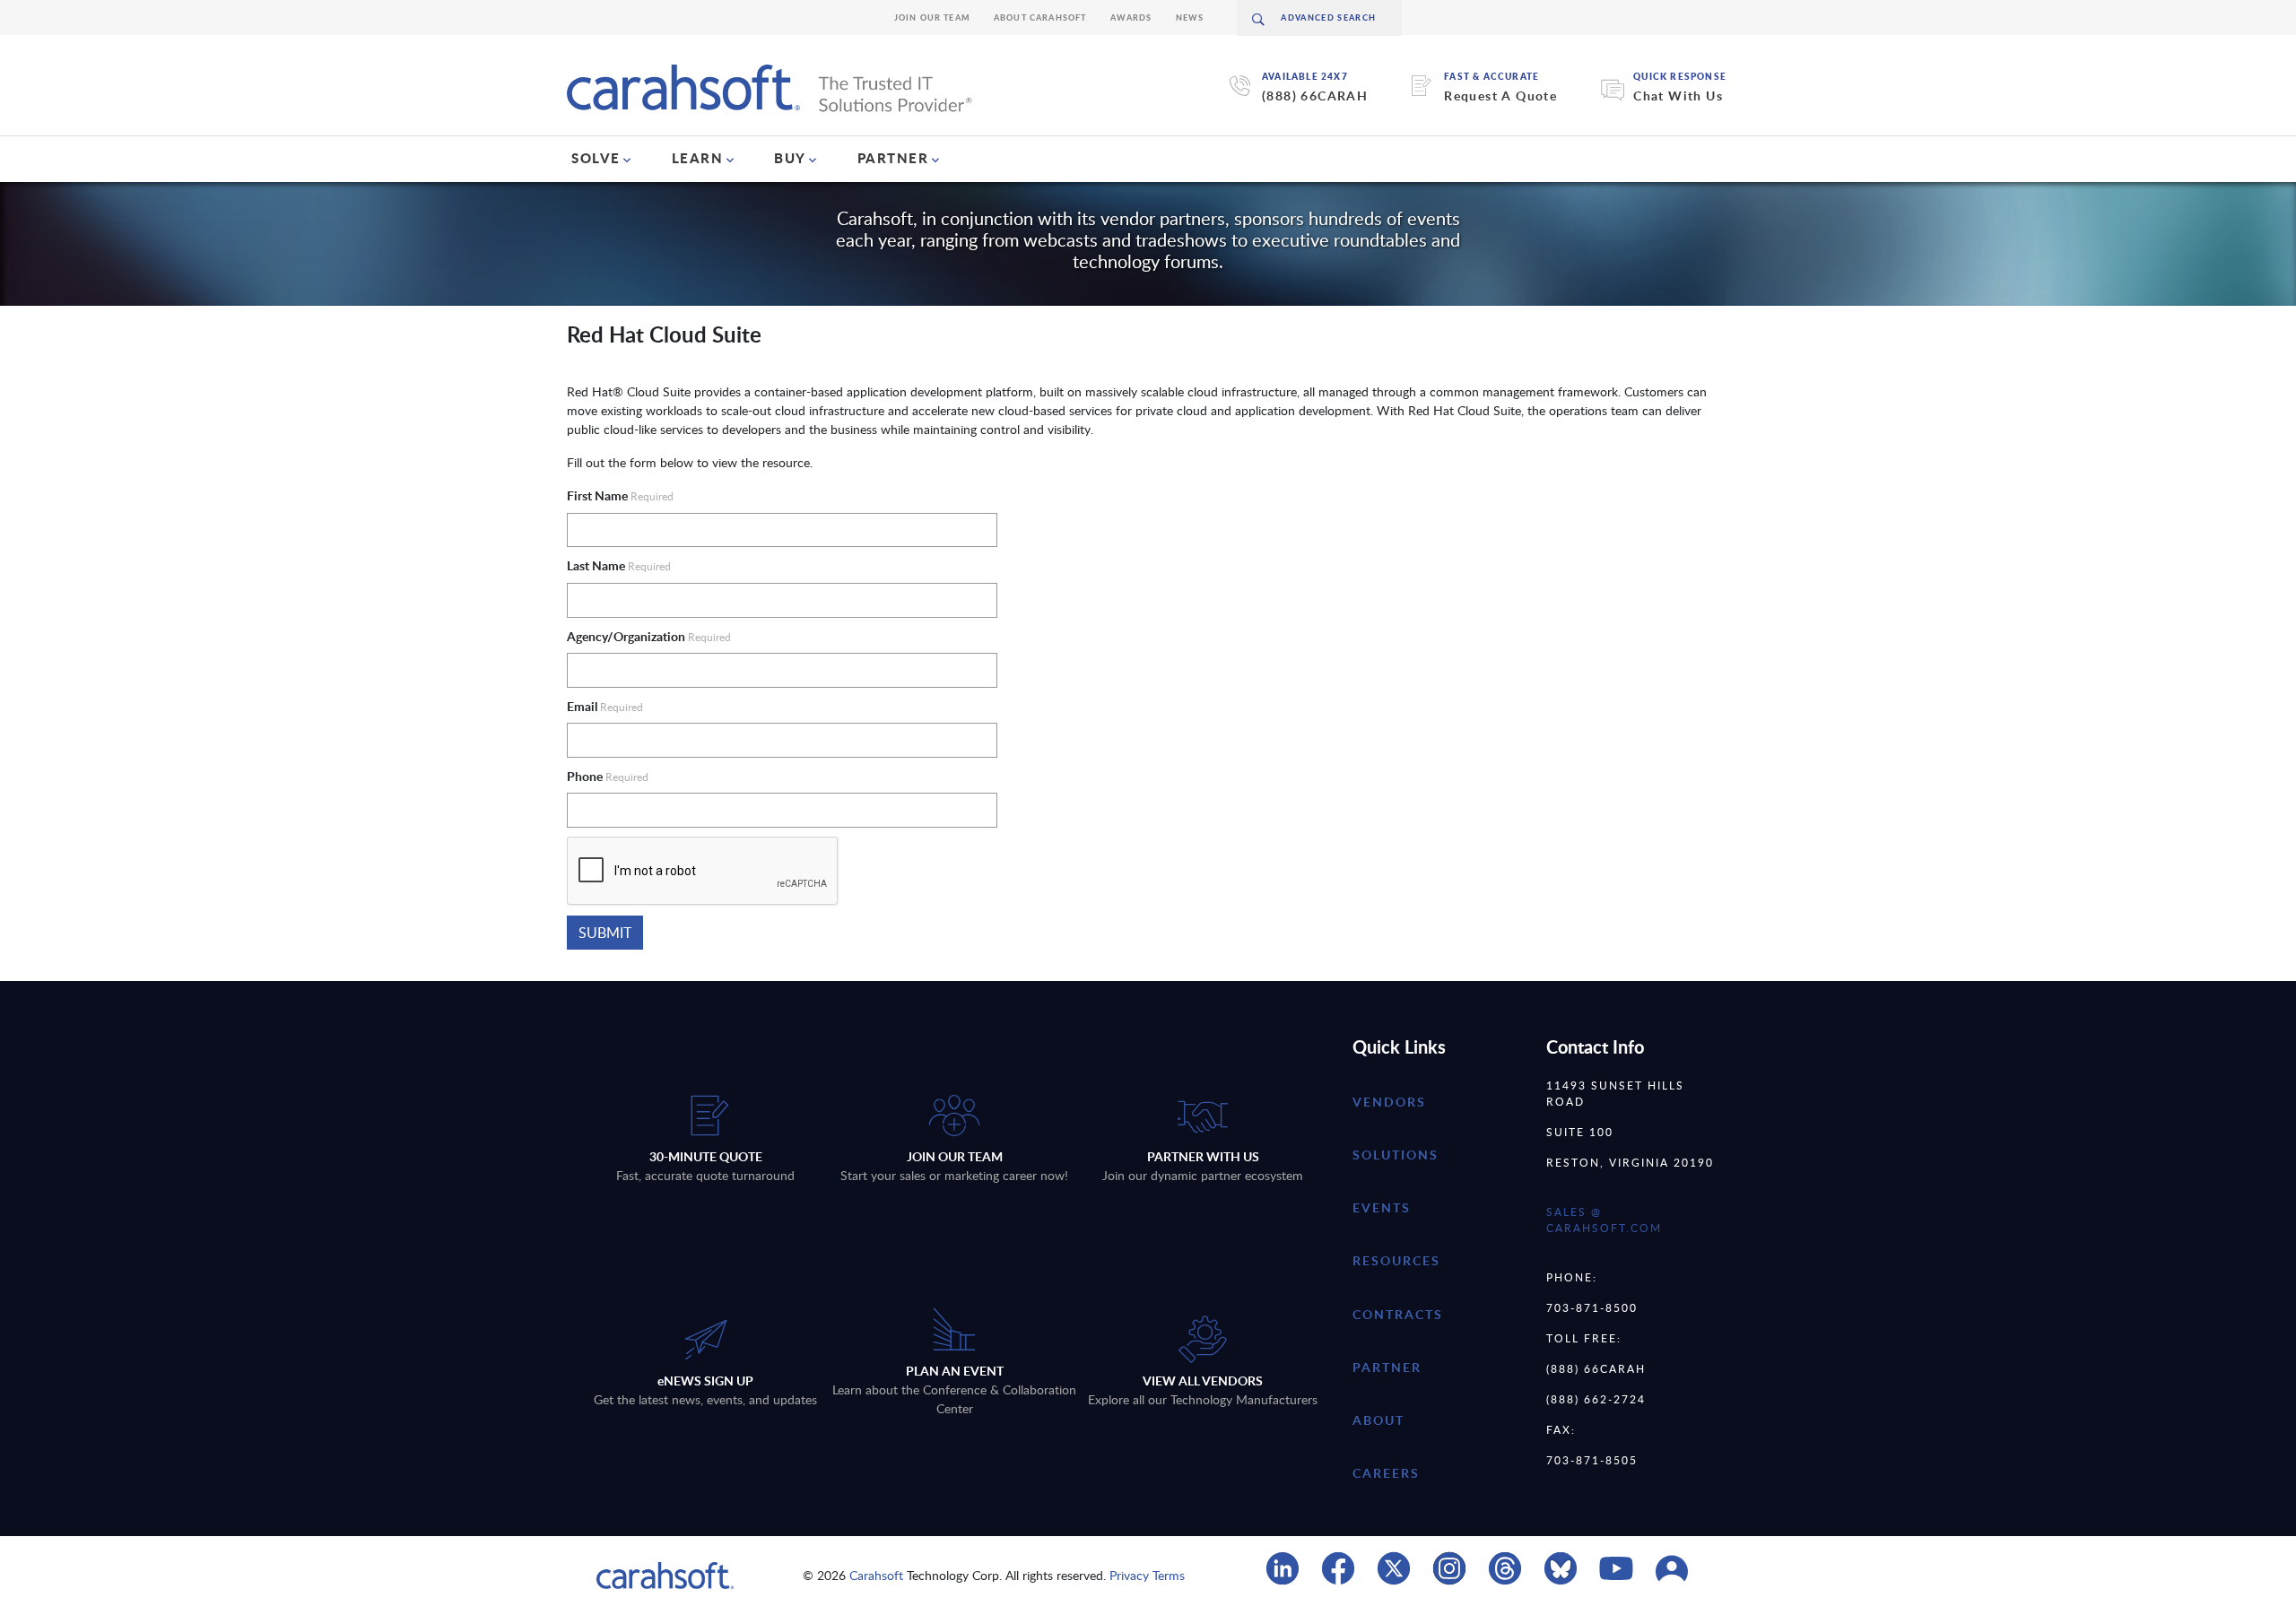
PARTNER (893, 158)
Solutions (1396, 1155)
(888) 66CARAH (1315, 96)
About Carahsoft (1040, 17)
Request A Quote (1500, 96)
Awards (1131, 17)
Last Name (619, 565)
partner (1387, 1367)
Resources (1396, 1260)
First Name (620, 495)
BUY (790, 158)
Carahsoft (876, 1575)
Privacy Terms (1147, 1575)
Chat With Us (1678, 96)
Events (1382, 1207)
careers (1386, 1473)
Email (605, 706)
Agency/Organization (649, 636)
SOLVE (596, 158)
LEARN (698, 158)
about (1378, 1420)
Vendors (1389, 1102)
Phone (608, 776)
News (1190, 17)
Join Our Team (932, 17)
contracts (1398, 1314)
